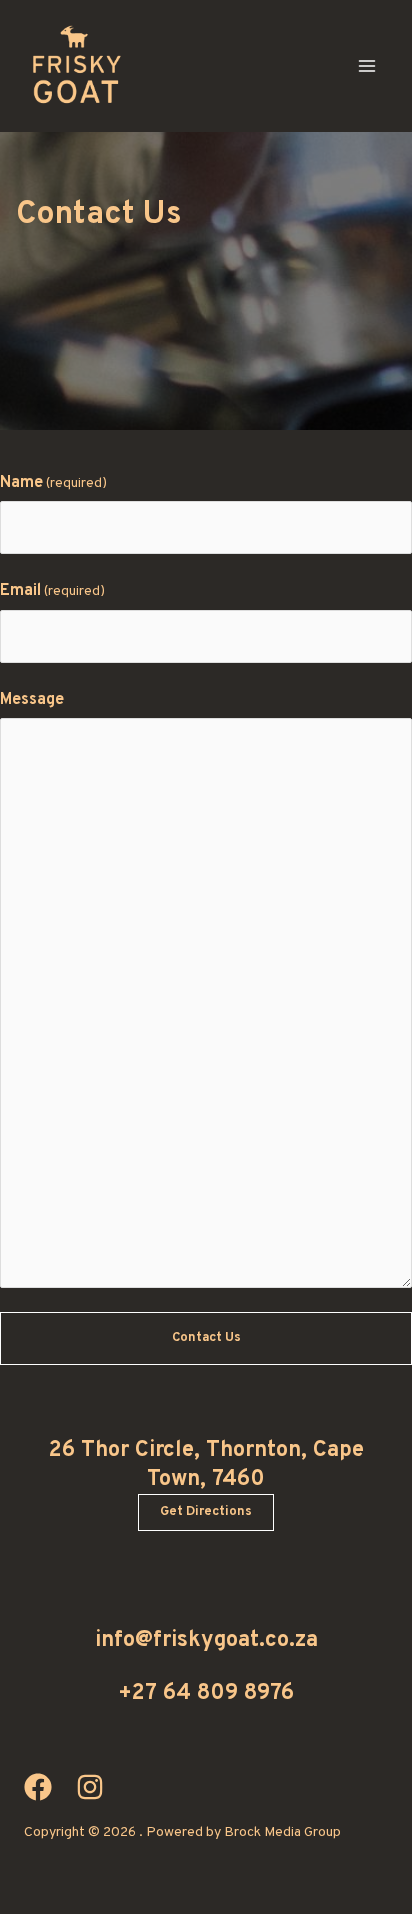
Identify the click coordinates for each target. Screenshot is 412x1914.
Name (53, 483)
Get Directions (206, 1512)
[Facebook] (38, 1787)
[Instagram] (90, 1787)
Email (52, 591)
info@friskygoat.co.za (206, 1640)
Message (32, 700)
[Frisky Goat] (74, 66)
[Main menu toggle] (367, 66)
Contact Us (206, 1338)
